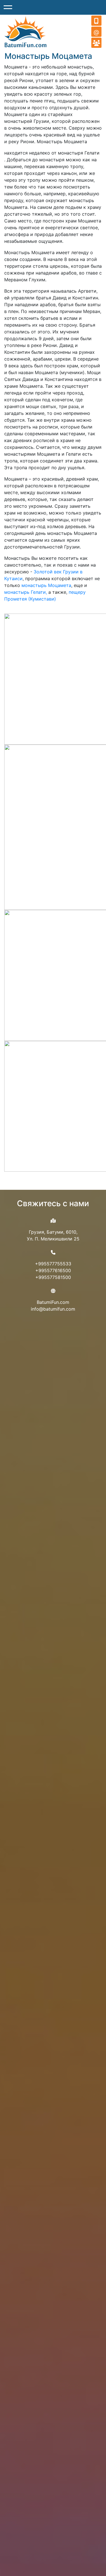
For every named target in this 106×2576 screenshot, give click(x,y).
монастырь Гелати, (26, 592)
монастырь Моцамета (46, 585)
